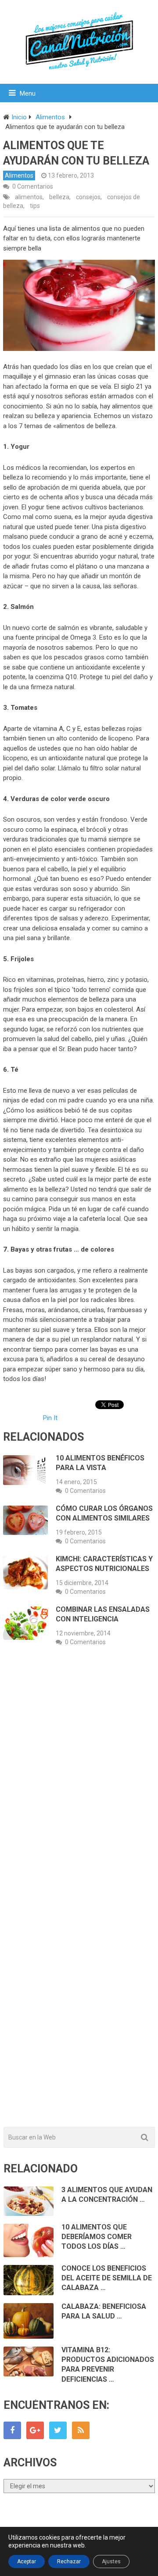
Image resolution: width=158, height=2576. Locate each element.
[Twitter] (58, 2430)
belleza (59, 197)
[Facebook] (12, 2430)
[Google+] (35, 2430)
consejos (88, 197)
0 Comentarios (33, 186)
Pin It (50, 1418)
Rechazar (69, 2562)
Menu (28, 93)
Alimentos (19, 175)
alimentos (29, 197)
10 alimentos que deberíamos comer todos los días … (97, 2237)
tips (35, 206)
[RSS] (81, 2430)
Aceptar (27, 2562)
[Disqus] (79, 1782)
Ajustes (111, 2562)
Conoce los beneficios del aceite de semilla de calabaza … (107, 2278)
